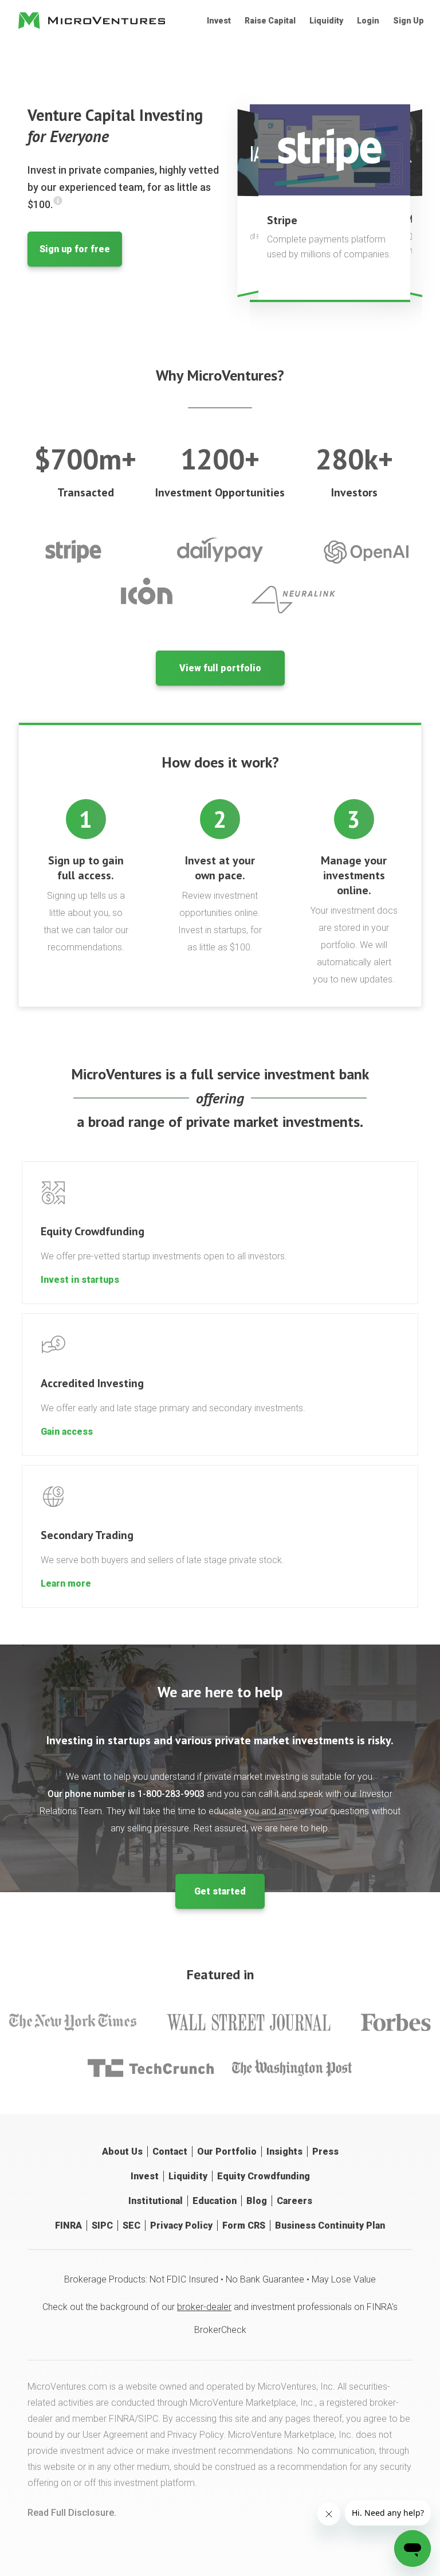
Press (325, 2152)
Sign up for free (75, 249)
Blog (257, 2201)
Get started (220, 1891)
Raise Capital (270, 21)
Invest (219, 21)
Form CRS (244, 2225)
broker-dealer (204, 2307)
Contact (170, 2152)
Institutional (156, 2201)
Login (368, 21)
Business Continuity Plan (330, 2225)
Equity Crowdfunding (264, 2176)
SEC (131, 2225)
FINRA (68, 2225)
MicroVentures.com (67, 2387)
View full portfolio (220, 668)
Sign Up (408, 21)
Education (215, 2201)
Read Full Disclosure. (72, 2513)
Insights (284, 2152)
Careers (294, 2201)
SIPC (102, 2225)
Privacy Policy (181, 2225)
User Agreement (115, 2435)
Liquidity (326, 21)
